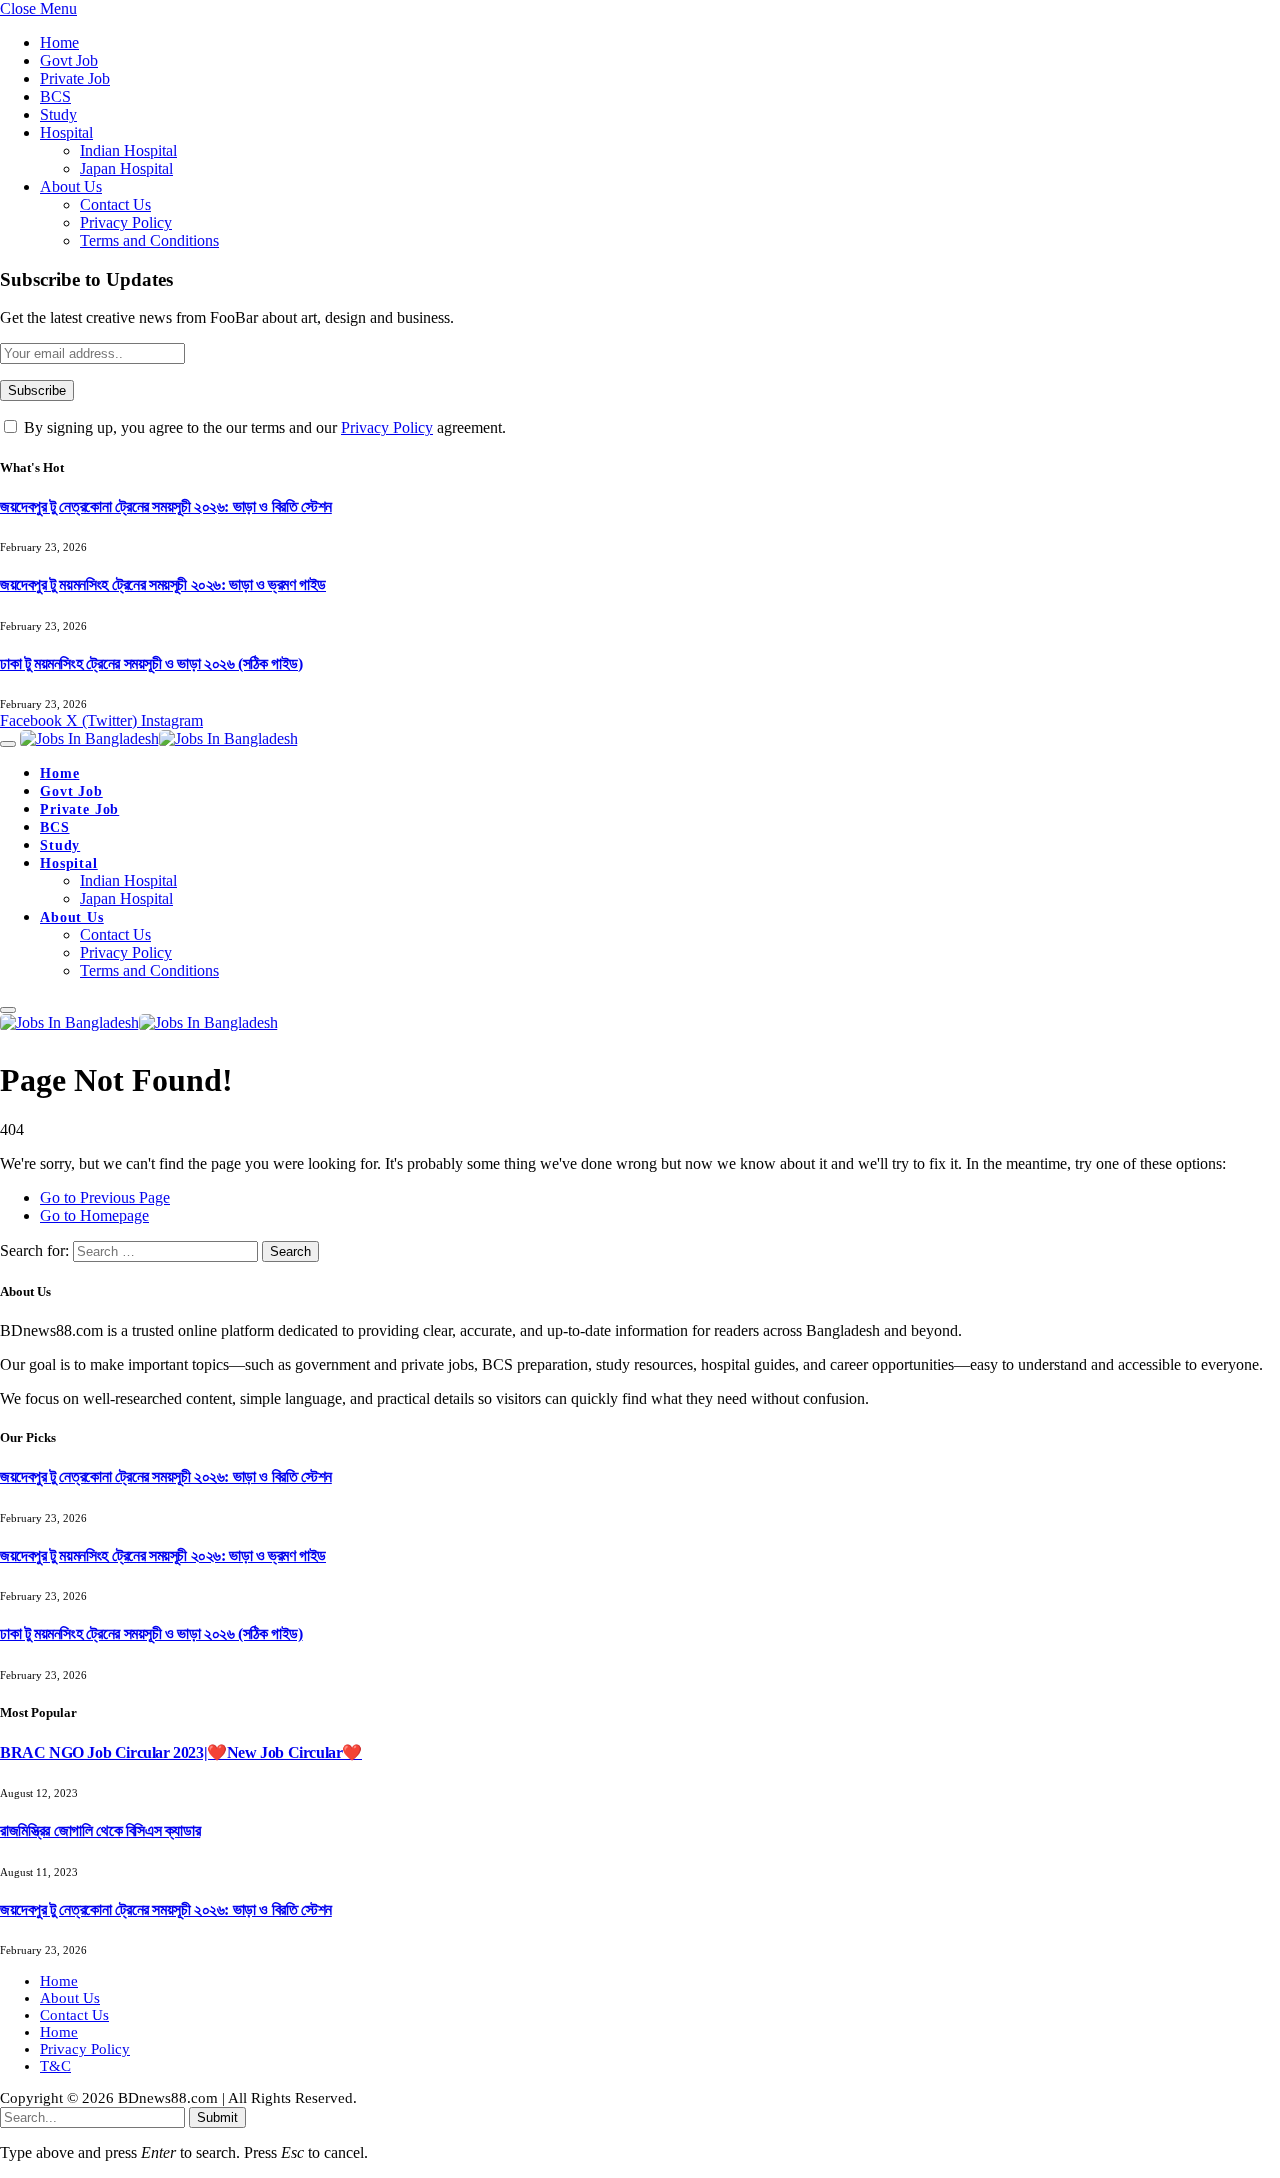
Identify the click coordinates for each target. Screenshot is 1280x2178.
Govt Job (69, 60)
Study (58, 114)
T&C (55, 2066)
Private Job (75, 78)
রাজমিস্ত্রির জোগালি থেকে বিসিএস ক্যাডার (100, 1830)
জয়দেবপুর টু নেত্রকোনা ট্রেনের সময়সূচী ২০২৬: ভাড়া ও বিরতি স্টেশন (166, 506)
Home (59, 42)
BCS (55, 96)
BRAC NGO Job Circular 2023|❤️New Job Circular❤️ (181, 1752)
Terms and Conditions (149, 240)
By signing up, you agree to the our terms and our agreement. (263, 427)
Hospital (66, 132)
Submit (217, 2117)
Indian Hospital (128, 150)
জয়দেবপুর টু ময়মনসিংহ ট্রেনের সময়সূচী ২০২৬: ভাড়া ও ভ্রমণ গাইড (163, 584)
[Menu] (8, 744)
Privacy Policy (126, 222)
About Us (71, 186)
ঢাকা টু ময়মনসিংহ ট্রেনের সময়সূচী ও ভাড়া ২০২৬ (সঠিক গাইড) (151, 663)
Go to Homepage (94, 1215)
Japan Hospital (126, 168)
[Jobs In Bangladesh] (159, 738)
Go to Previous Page (105, 1197)
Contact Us (115, 204)
